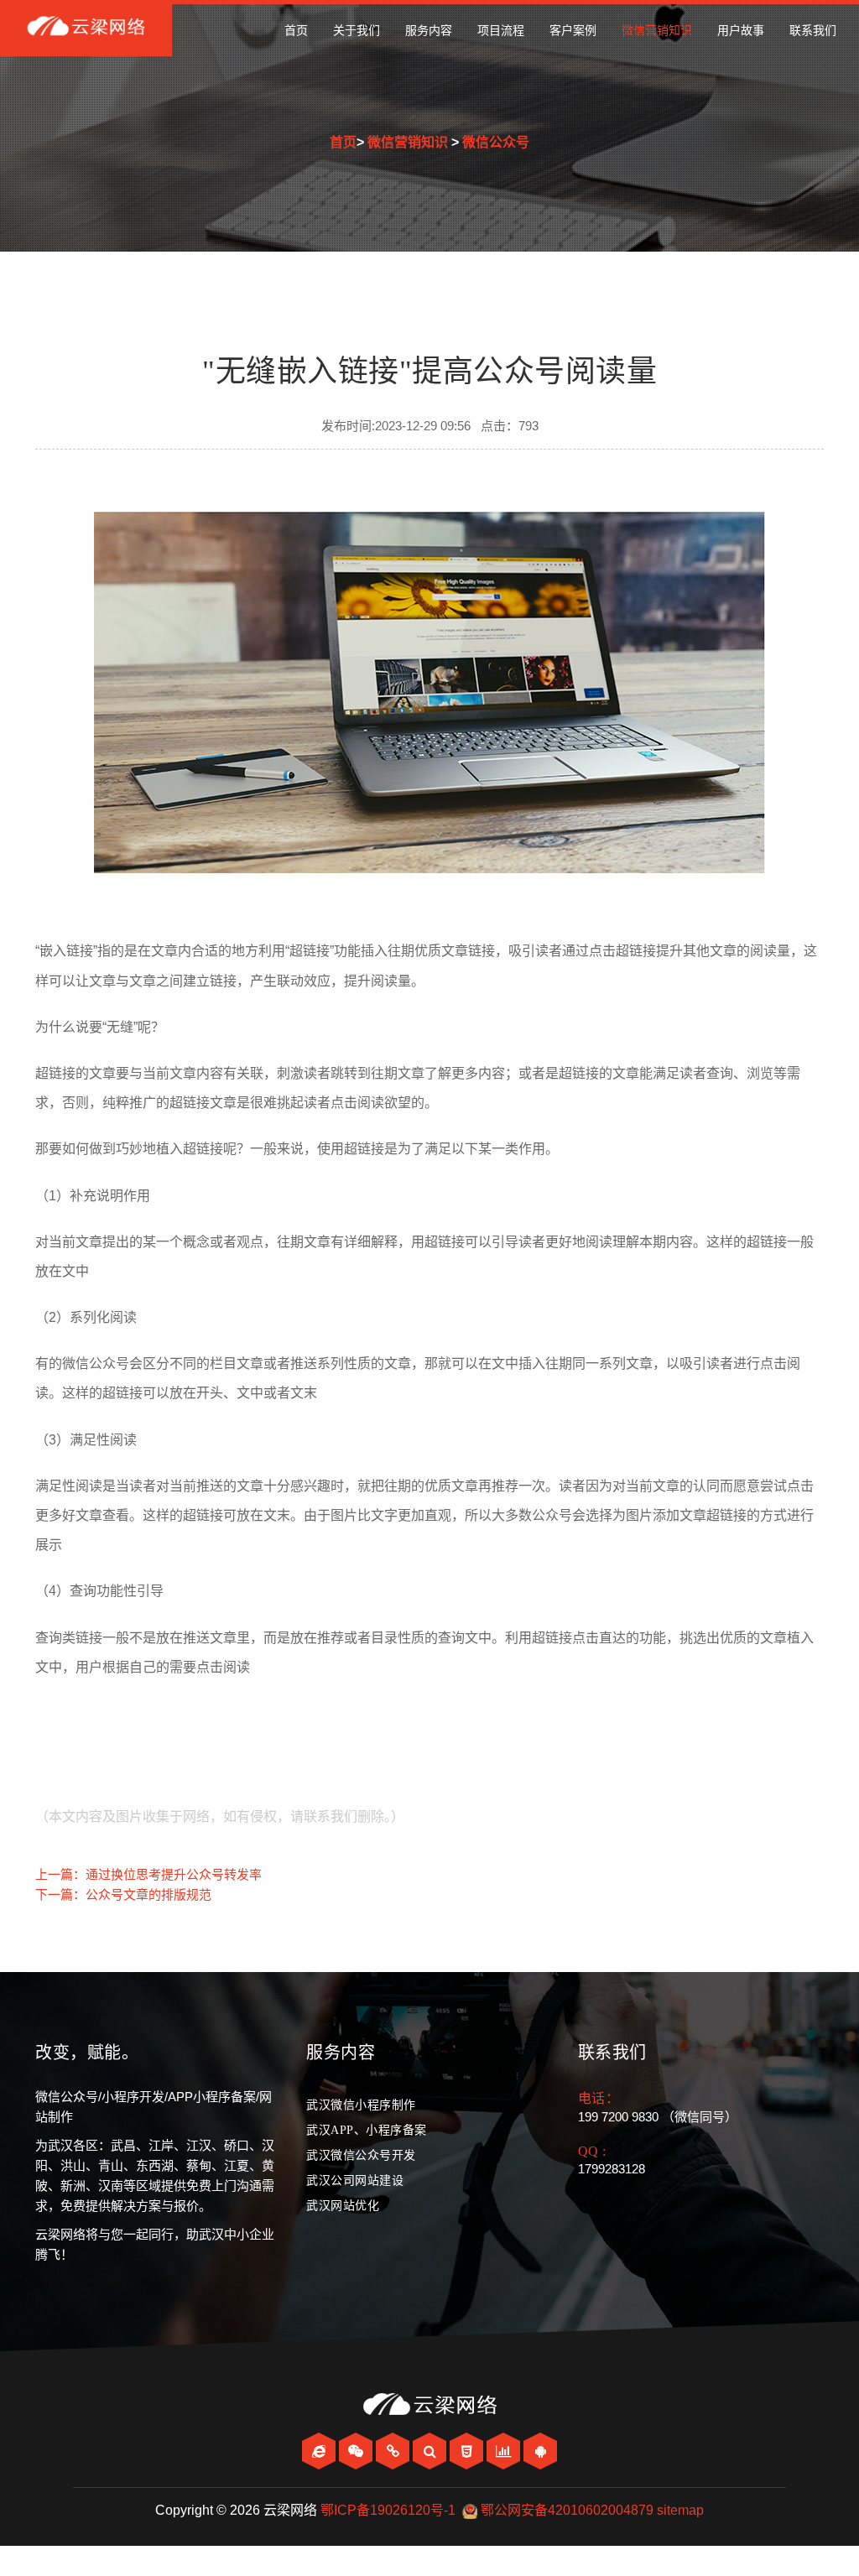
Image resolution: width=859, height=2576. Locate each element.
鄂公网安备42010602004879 (567, 2510)
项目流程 (501, 31)
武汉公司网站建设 (355, 2180)
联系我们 (813, 31)
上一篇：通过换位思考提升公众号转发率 (148, 1874)
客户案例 (573, 31)
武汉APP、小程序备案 (367, 2130)
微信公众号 (496, 142)
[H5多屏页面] (468, 2451)
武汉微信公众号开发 (361, 2155)
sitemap (680, 2510)
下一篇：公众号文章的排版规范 (123, 1894)
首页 (296, 31)
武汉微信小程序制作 (361, 2105)
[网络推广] (505, 2451)
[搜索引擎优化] (431, 2451)
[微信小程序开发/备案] (394, 2451)
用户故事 (741, 31)
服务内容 (429, 31)
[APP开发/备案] (540, 2451)
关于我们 (357, 31)
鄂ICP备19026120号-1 (388, 2510)
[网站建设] (320, 2451)
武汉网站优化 (343, 2206)
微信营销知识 (657, 31)
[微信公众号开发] (357, 2451)
